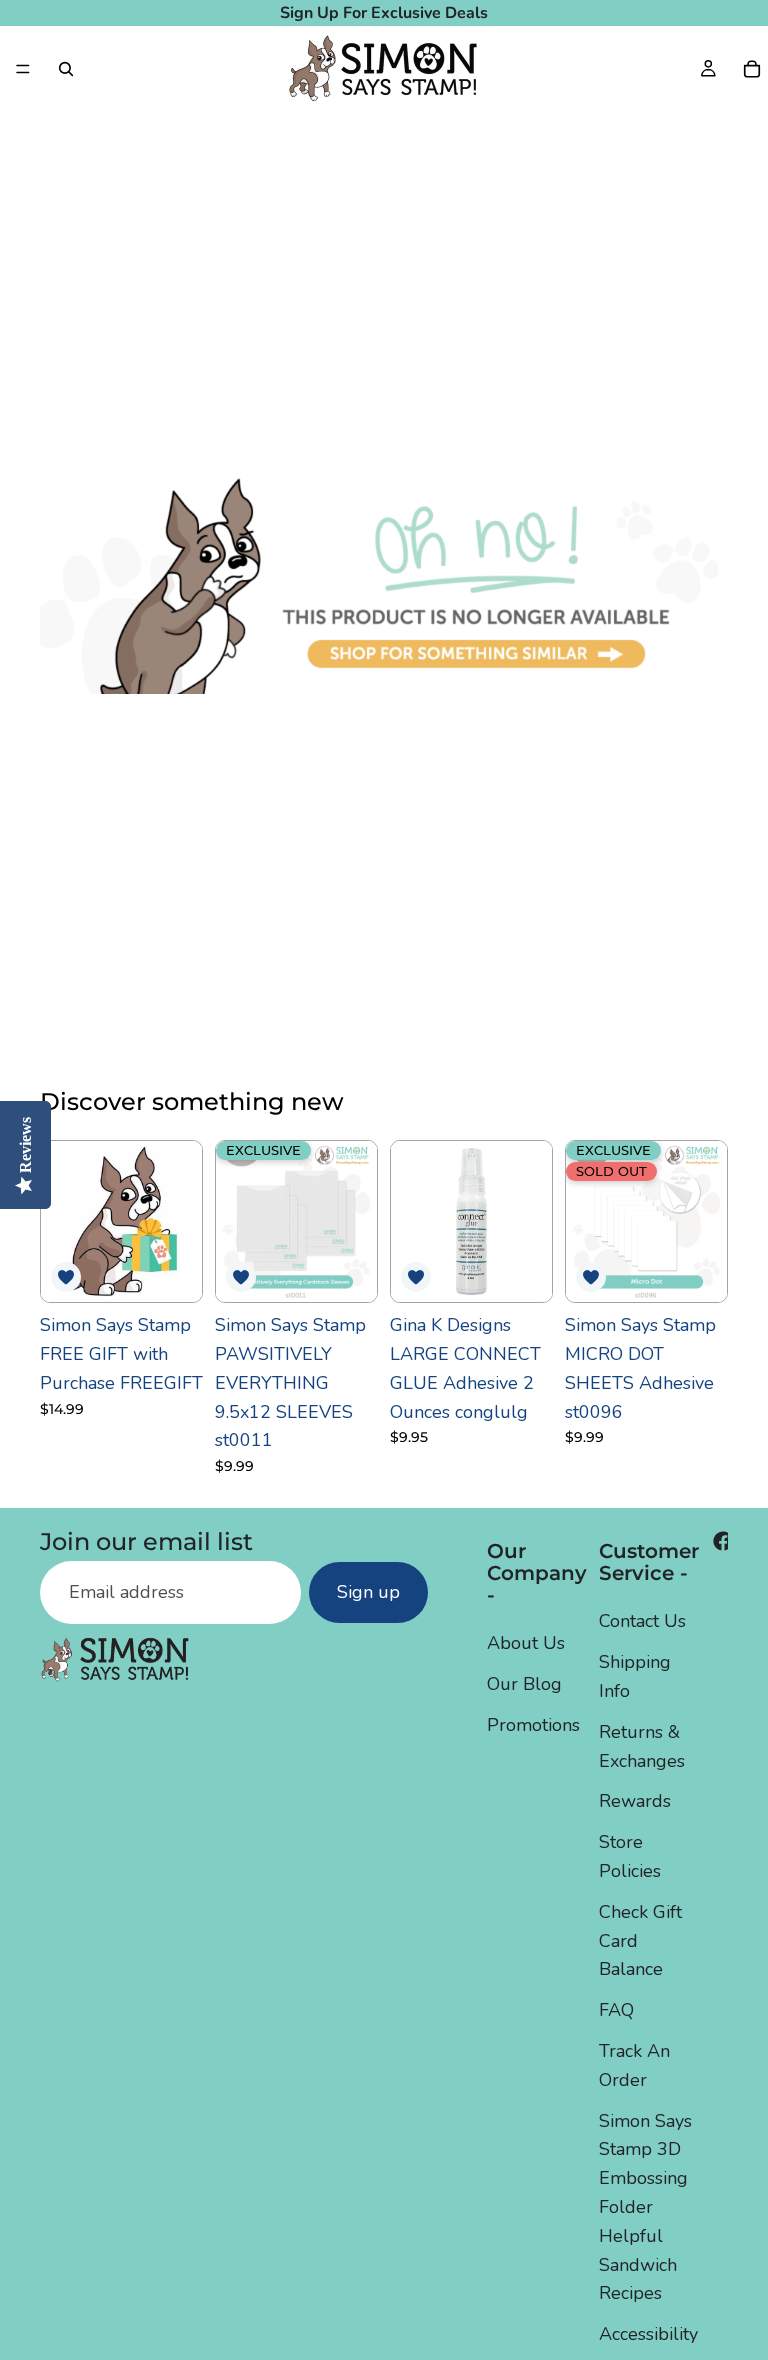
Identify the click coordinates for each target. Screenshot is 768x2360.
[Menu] (23, 69)
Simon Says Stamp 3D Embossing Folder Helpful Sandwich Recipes (645, 2207)
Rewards (635, 1802)
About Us (526, 1644)
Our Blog (524, 1684)
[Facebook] (723, 1541)
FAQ (616, 2010)
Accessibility (648, 2334)
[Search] (66, 69)
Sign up (368, 1593)
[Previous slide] (238, 1222)
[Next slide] (355, 1222)
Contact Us (642, 1622)
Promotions (533, 1725)
